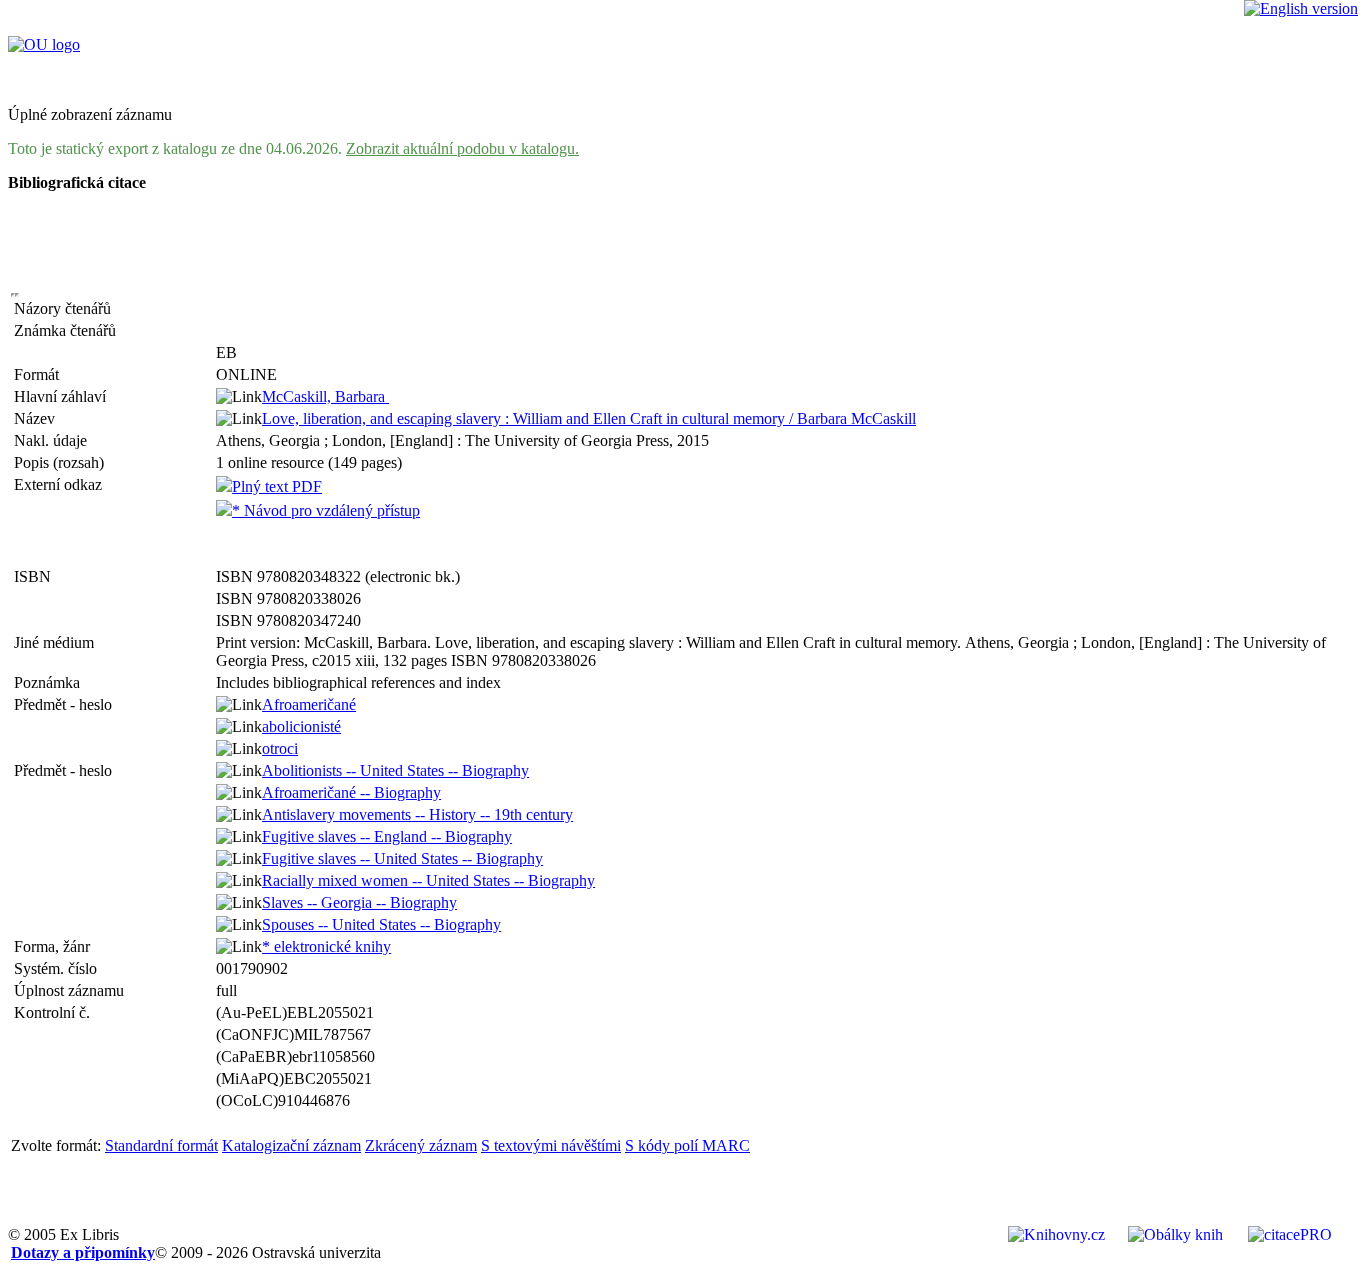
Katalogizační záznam (291, 1145)
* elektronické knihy (326, 946)
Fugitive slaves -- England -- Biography (387, 836)
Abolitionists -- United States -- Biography (395, 770)
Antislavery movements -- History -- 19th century (417, 814)
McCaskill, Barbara (325, 396)
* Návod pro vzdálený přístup (326, 510)
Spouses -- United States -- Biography (381, 924)
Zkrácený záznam (421, 1145)
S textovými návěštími (551, 1145)
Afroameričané (309, 704)
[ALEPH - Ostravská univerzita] (44, 44)
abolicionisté (301, 726)
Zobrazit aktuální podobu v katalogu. (462, 148)
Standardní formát (161, 1145)
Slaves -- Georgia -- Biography (359, 902)
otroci (280, 748)
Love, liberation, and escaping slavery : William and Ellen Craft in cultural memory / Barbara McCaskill (589, 418)
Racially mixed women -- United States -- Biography (428, 880)
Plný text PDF (277, 486)
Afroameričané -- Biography (351, 792)
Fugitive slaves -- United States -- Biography (402, 858)
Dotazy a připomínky (83, 1252)
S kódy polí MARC (687, 1145)
